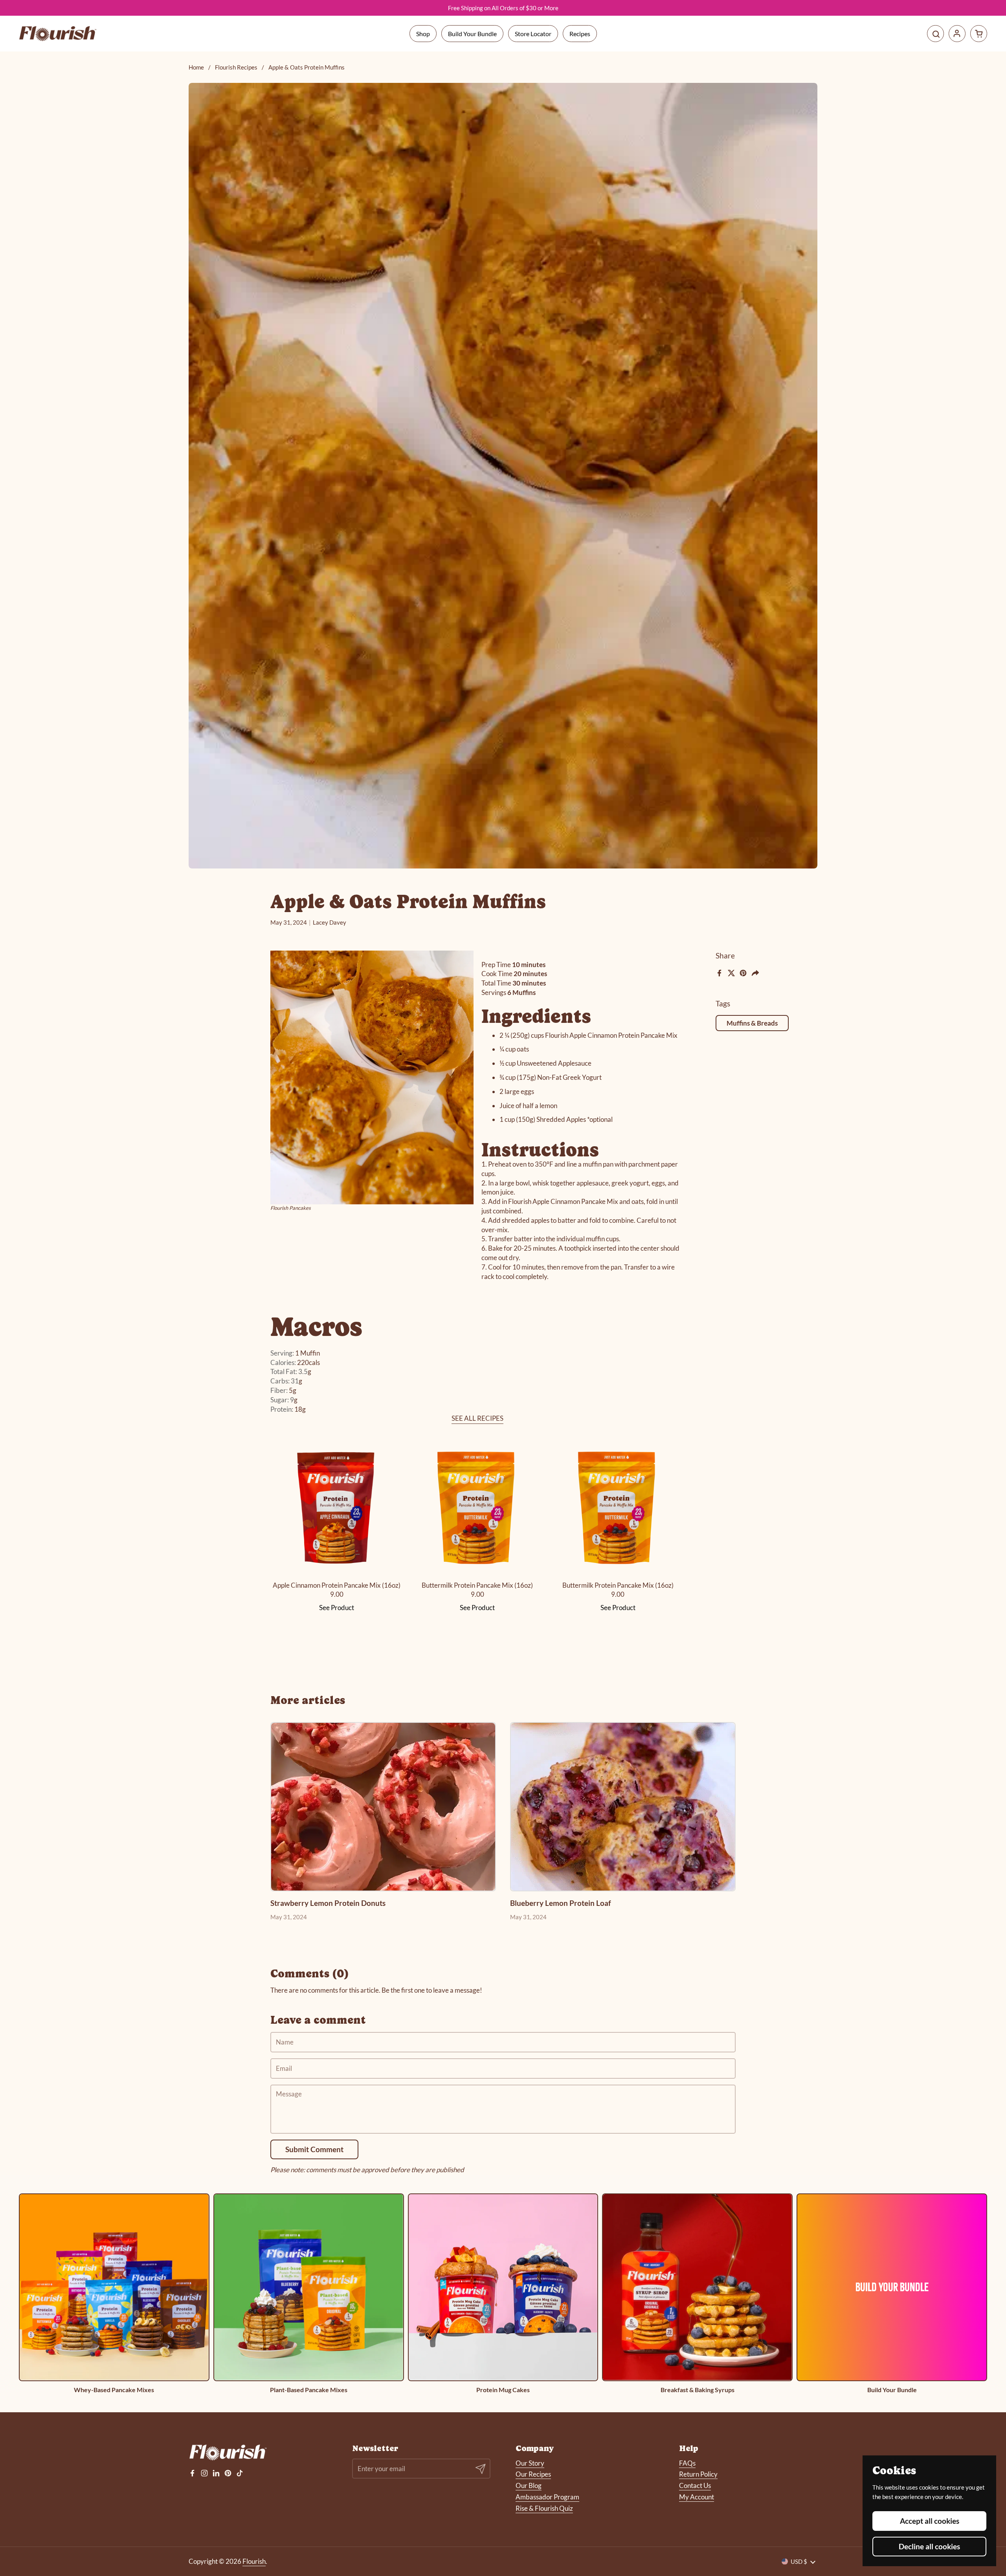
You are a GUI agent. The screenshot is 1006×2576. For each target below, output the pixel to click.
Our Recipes (533, 2474)
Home (196, 67)
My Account (697, 2497)
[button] (979, 34)
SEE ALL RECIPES (477, 1418)
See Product (337, 1608)
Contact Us (695, 2485)
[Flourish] (58, 34)
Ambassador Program (547, 2497)
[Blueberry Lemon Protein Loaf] (623, 1807)
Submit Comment (314, 2149)
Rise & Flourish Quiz (544, 2508)
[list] (503, 2293)
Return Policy (698, 2474)
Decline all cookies (929, 2546)
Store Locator (533, 34)
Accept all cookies (930, 2521)
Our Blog (529, 2485)
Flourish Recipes (236, 67)
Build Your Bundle (472, 34)
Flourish (254, 2561)
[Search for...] (935, 34)
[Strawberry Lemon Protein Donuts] (383, 1807)
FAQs (687, 2463)
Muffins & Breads (752, 1023)
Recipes (580, 34)
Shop (423, 34)
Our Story (530, 2463)
